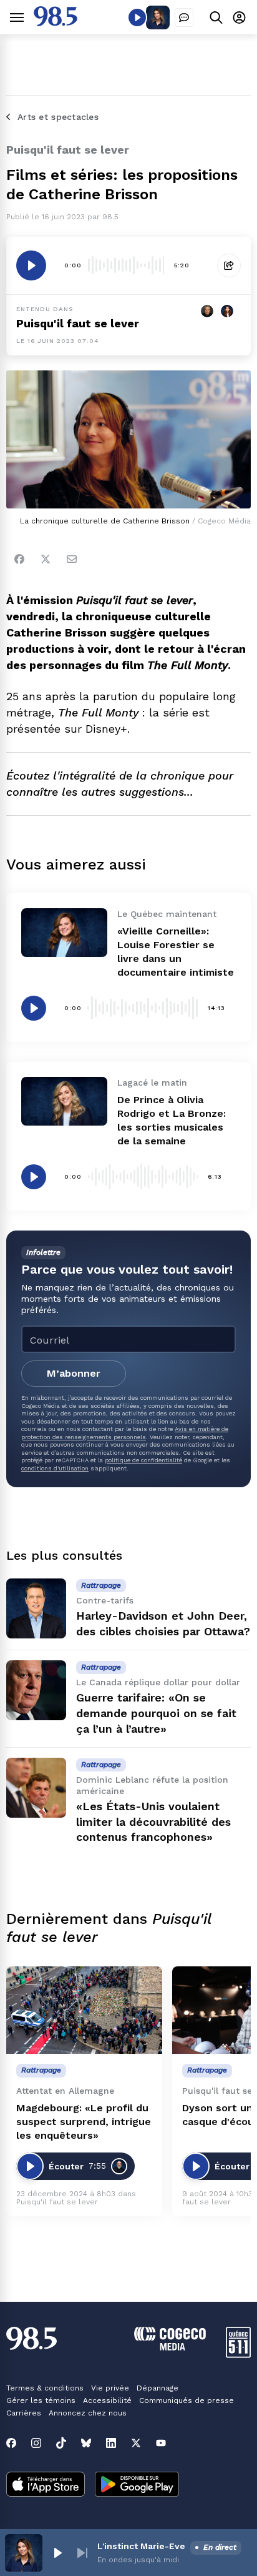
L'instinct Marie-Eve (141, 2546)
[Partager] (229, 265)
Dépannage (158, 2388)
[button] (57, 2553)
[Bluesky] (86, 2443)
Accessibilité (107, 2400)
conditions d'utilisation (55, 1468)
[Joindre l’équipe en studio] (184, 17)
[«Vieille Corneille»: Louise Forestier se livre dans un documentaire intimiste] (64, 932)
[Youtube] (161, 2443)
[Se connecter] (239, 17)
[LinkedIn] (111, 2443)
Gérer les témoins (41, 2400)
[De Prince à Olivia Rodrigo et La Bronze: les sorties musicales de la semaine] (64, 1101)
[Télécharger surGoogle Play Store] (137, 2485)
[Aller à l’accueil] (56, 23)
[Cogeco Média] (170, 2347)
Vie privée (110, 2388)
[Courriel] (72, 559)
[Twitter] (46, 559)
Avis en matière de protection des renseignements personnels (125, 1433)
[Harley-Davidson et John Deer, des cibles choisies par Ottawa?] (36, 1608)
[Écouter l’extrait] (31, 265)
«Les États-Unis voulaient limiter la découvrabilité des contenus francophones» (153, 1822)
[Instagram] (36, 2443)
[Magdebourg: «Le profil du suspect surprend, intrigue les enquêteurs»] (84, 2010)
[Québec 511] (238, 2355)
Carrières (24, 2413)
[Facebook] (19, 559)
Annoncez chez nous (88, 2413)
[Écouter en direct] (137, 17)
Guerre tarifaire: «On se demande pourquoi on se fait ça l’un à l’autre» (156, 1713)
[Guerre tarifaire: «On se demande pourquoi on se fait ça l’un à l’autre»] (36, 1690)
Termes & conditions (45, 2388)
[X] (136, 2443)
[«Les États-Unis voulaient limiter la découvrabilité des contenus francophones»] (36, 1788)
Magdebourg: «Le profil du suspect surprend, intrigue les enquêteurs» (84, 2122)
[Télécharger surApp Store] (46, 2485)
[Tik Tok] (61, 2443)
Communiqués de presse (187, 2400)
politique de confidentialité (143, 1460)
